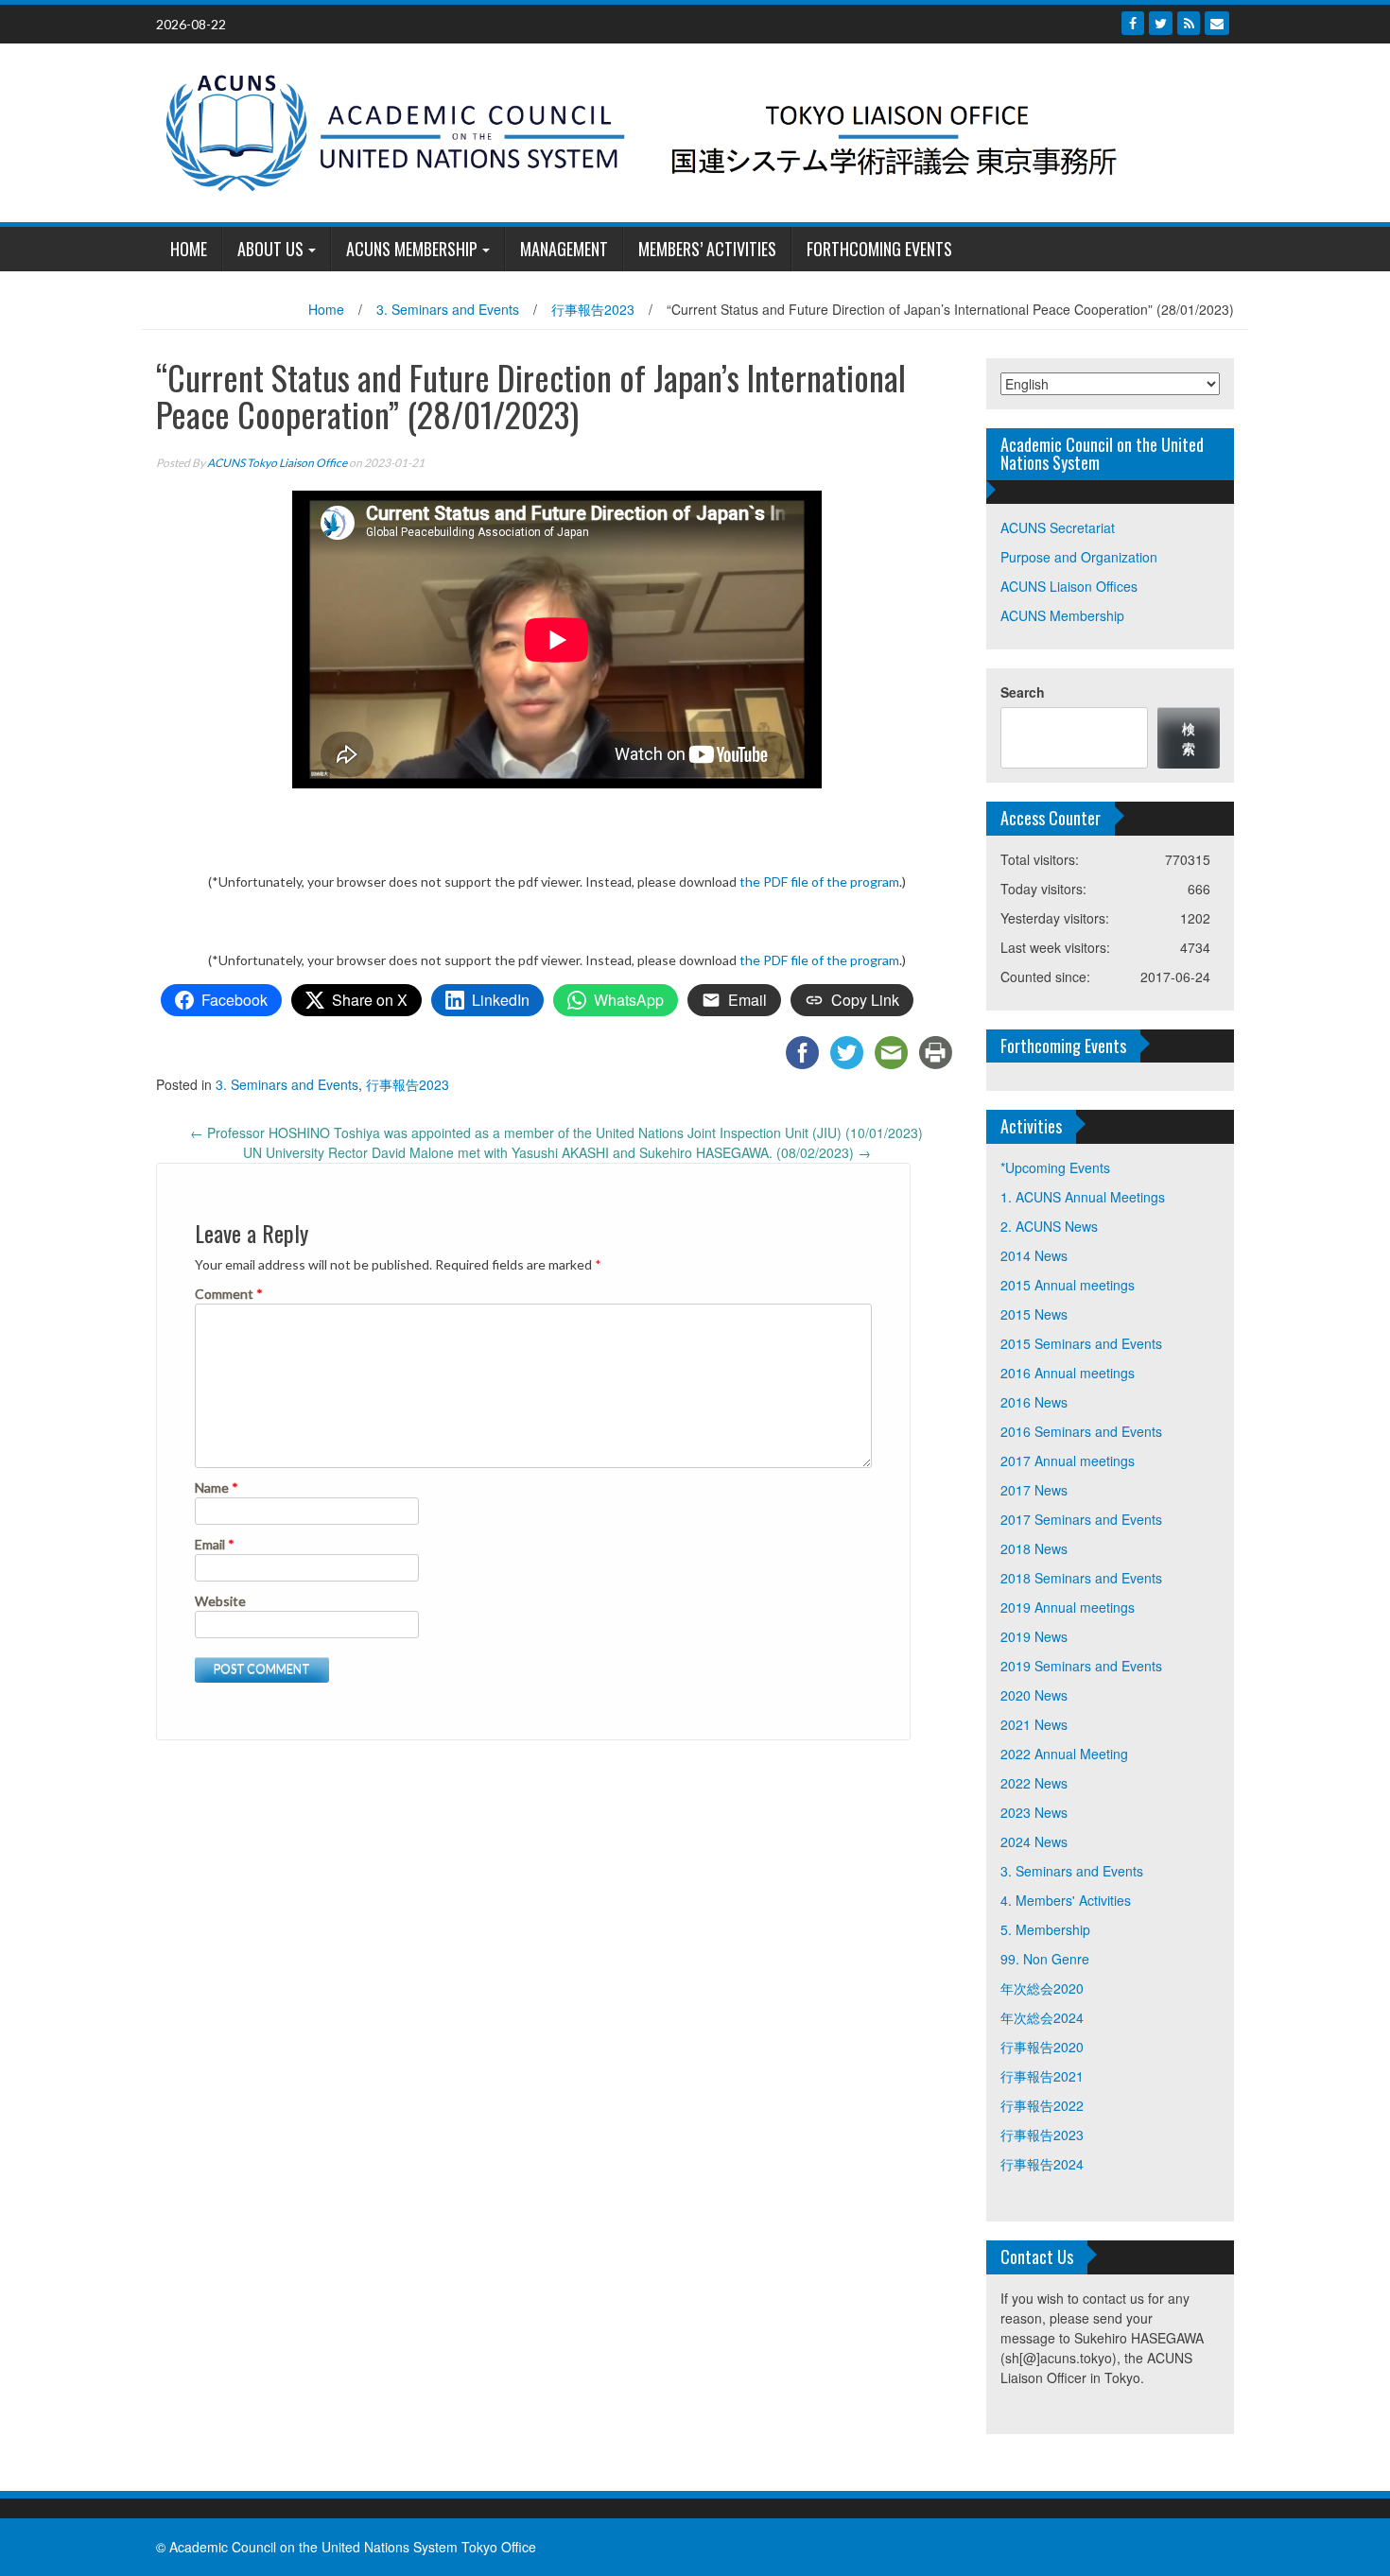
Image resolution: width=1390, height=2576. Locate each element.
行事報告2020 (1042, 2047)
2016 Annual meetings (1068, 1373)
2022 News (1034, 1783)
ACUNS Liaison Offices (1069, 586)
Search (1023, 692)
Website (220, 1601)
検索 (1189, 738)
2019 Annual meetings (1068, 1607)
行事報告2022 (1042, 2105)
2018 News (1034, 1548)
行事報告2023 (593, 309)
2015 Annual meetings (1068, 1285)
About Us (270, 249)
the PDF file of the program (819, 882)
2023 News (1034, 1812)
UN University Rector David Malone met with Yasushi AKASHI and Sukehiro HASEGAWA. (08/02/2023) (557, 1152)
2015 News (1034, 1314)
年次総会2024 (1042, 2017)
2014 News (1034, 1255)
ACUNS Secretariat (1058, 527)
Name (217, 1487)
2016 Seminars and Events (1081, 1431)
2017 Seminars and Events (1081, 1519)
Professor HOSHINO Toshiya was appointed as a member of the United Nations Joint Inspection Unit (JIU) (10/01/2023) (556, 1132)
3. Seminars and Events (448, 309)
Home (326, 309)
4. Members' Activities (1066, 1900)
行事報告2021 (1042, 2076)
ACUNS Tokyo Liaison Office (277, 463)
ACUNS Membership (412, 249)
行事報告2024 (1042, 2164)
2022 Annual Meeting (1064, 1754)
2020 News (1034, 1695)
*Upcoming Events (1055, 1167)
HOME (189, 249)
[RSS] (1189, 23)
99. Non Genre (1045, 1959)
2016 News (1034, 1402)
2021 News (1034, 1724)
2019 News (1034, 1636)
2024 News (1034, 1841)
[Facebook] (1133, 23)
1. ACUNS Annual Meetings (1083, 1197)
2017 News (1034, 1490)
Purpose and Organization (1079, 557)
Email (215, 1544)
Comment (229, 1294)
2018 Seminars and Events (1081, 1578)
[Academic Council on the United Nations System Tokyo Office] (688, 130)
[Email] (1217, 23)
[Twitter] (1161, 23)
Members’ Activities (707, 249)
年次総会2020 (1042, 1988)
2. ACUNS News (1049, 1226)
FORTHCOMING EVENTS (879, 249)
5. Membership (1045, 1929)
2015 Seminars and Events (1081, 1343)
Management (564, 249)
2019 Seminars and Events (1081, 1666)
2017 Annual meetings (1068, 1461)
